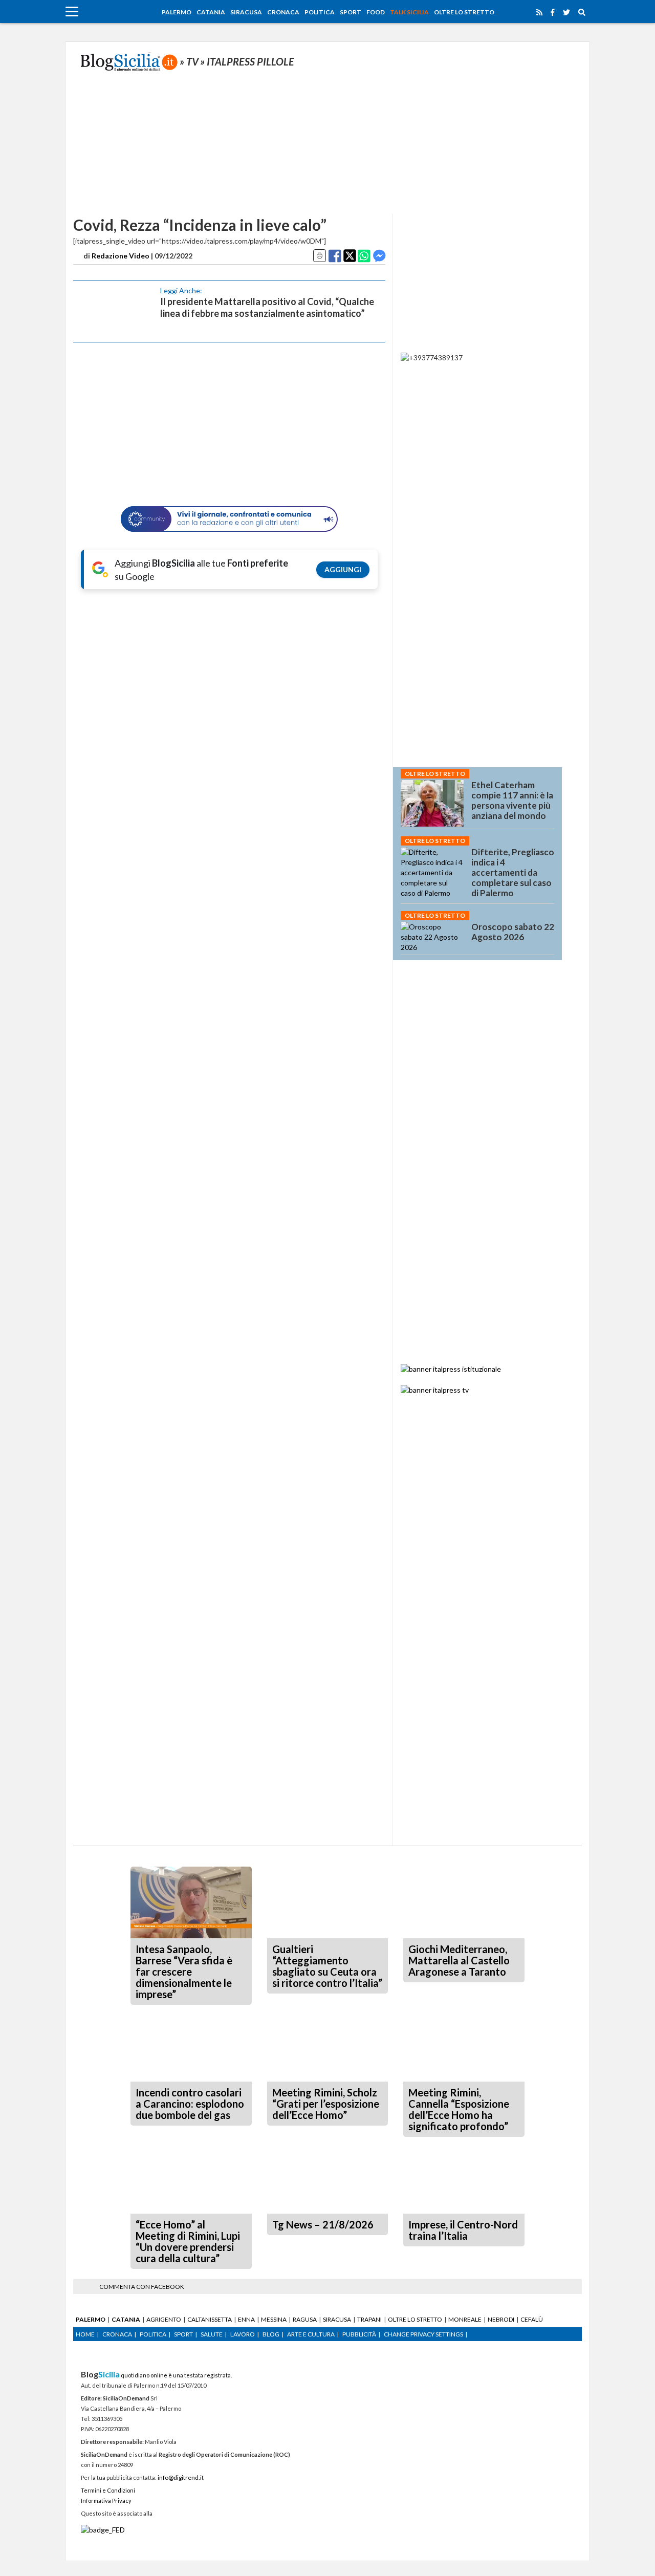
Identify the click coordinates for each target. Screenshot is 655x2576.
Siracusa (246, 12)
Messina (274, 2319)
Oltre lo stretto (464, 12)
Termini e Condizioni (108, 2490)
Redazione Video (121, 256)
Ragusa (305, 2319)
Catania (211, 12)
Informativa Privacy (106, 2501)
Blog (271, 2334)
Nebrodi (501, 2319)
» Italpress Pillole (247, 61)
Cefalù (532, 2319)
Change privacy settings (423, 2334)
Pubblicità (359, 2334)
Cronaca (283, 12)
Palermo (177, 12)
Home (85, 2334)
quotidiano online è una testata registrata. (156, 2375)
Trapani (369, 2319)
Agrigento (164, 2319)
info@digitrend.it (181, 2477)
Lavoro (243, 2334)
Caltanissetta (210, 2319)
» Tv (189, 61)
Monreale (465, 2319)
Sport (351, 12)
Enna (246, 2319)
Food (376, 12)
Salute (212, 2334)
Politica (320, 12)
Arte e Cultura (311, 2334)
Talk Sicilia (409, 12)
